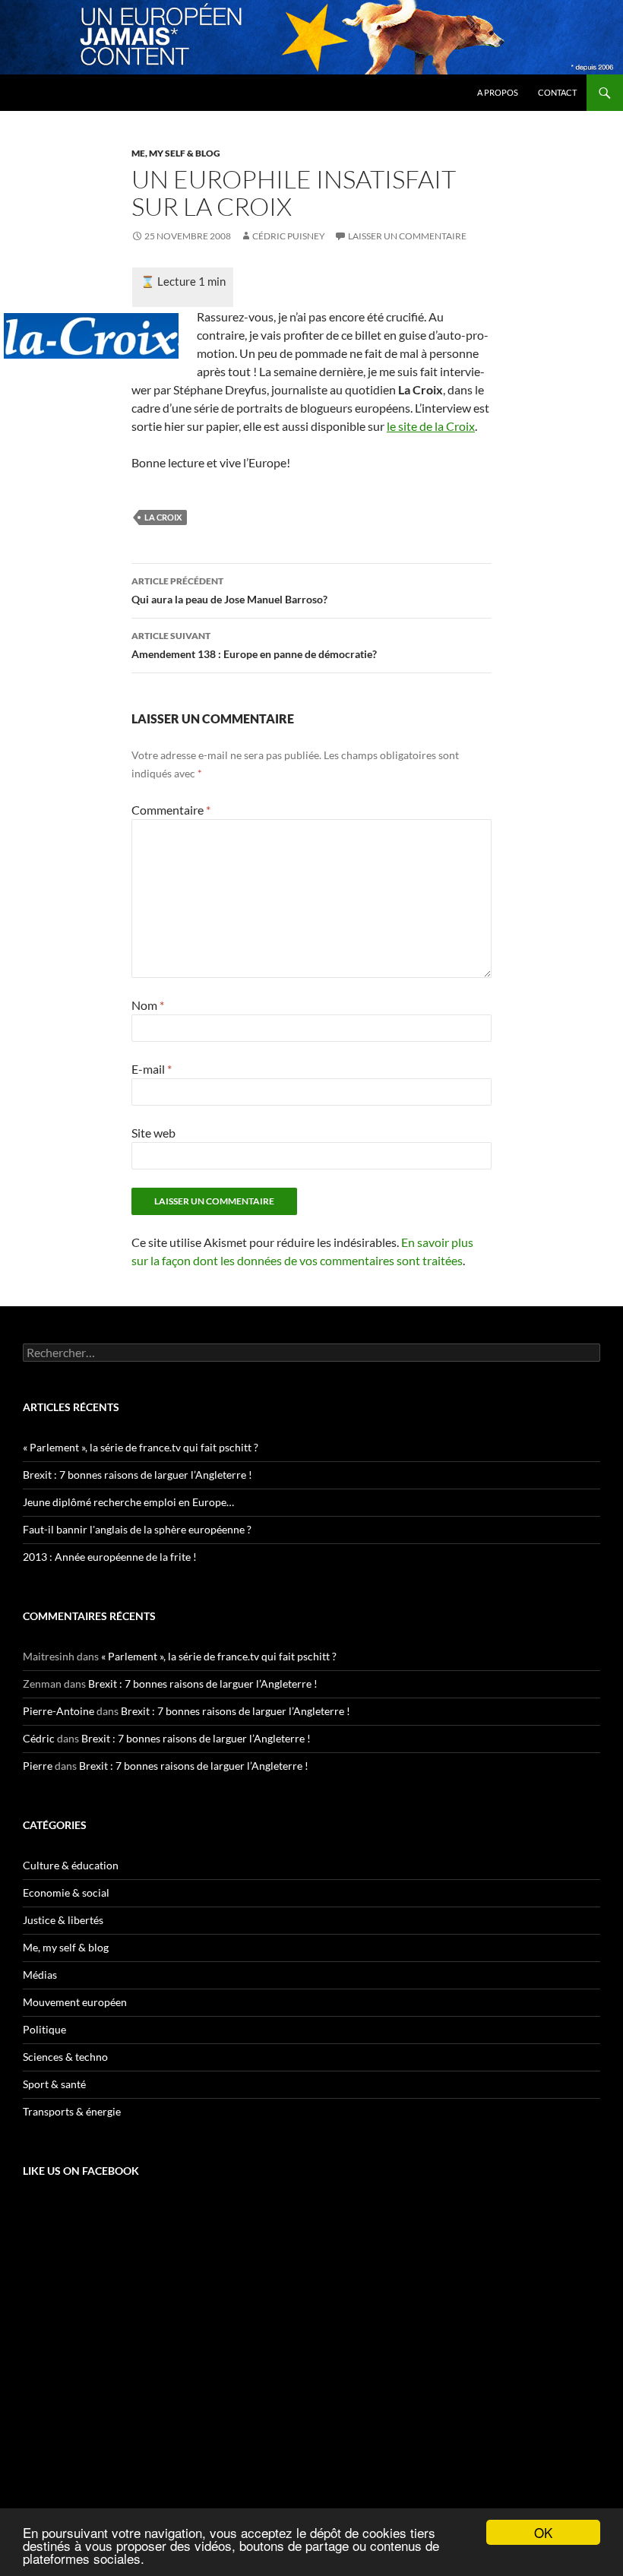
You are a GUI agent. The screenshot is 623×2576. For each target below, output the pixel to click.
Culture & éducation (71, 1865)
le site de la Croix (431, 426)
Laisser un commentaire (407, 236)
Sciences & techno (65, 2057)
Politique (44, 2029)
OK (543, 2532)
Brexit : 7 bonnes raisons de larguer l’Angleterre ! (138, 1475)
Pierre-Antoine (59, 1711)
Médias (40, 1975)
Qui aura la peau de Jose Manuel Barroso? (229, 590)
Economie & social (66, 1892)
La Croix (163, 517)
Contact (557, 92)
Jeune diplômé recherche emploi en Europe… (128, 1502)
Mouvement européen (75, 2002)
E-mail (152, 1069)
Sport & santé (54, 2084)
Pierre (38, 1766)
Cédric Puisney (289, 236)
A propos (498, 92)
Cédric (39, 1738)
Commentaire (171, 810)
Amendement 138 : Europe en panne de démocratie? (254, 645)
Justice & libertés (63, 1920)
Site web (153, 1133)
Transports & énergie (72, 2111)
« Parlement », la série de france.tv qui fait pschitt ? (141, 1447)
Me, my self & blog (176, 153)
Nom (148, 1005)
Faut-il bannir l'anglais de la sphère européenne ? (137, 1529)
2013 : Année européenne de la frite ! (110, 1557)
